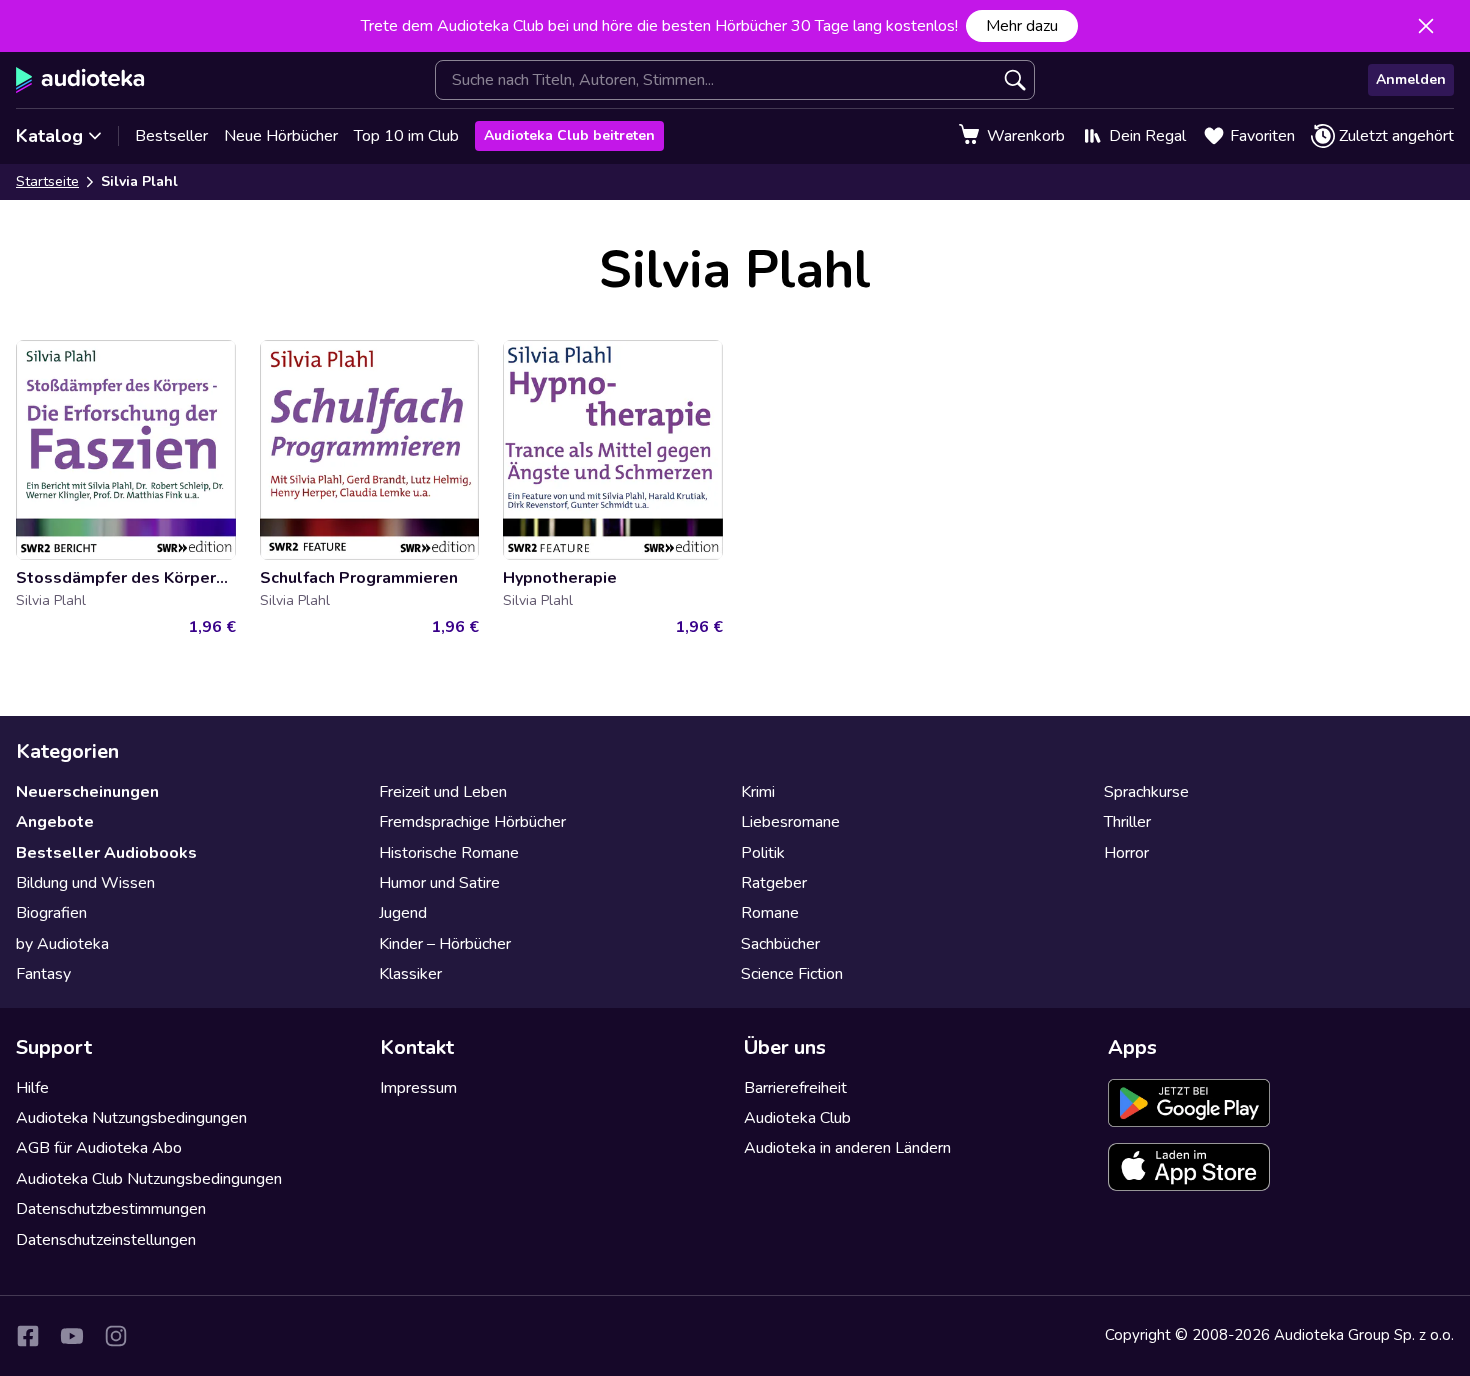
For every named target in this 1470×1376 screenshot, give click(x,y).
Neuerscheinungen (87, 792)
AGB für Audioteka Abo (99, 1148)
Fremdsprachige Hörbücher (472, 822)
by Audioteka (62, 944)
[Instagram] (116, 1336)
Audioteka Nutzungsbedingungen (131, 1118)
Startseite (47, 181)
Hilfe (32, 1088)
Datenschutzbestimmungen (111, 1209)
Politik (763, 853)
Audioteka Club (797, 1118)
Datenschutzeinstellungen (106, 1240)
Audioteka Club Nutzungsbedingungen (149, 1179)
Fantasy (43, 974)
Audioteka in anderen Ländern (847, 1148)
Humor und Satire (439, 883)
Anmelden (1411, 79)
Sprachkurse (1146, 792)
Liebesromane (790, 822)
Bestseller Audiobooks (106, 853)
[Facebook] (28, 1336)
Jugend (403, 913)
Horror (1126, 853)
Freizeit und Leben (443, 792)
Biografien (51, 913)
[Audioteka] (80, 80)
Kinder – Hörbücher (445, 944)
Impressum (418, 1088)
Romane (770, 913)
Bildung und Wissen (85, 883)
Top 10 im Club (406, 136)
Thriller (1127, 822)
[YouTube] (72, 1336)
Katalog (49, 136)
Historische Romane (449, 853)
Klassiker (410, 974)
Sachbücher (780, 944)
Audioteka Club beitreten (569, 135)
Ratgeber (774, 883)
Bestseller (171, 136)
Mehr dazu (1022, 26)
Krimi (758, 792)
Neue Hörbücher (281, 136)
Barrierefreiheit (795, 1088)
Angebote (55, 822)
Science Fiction (792, 974)
